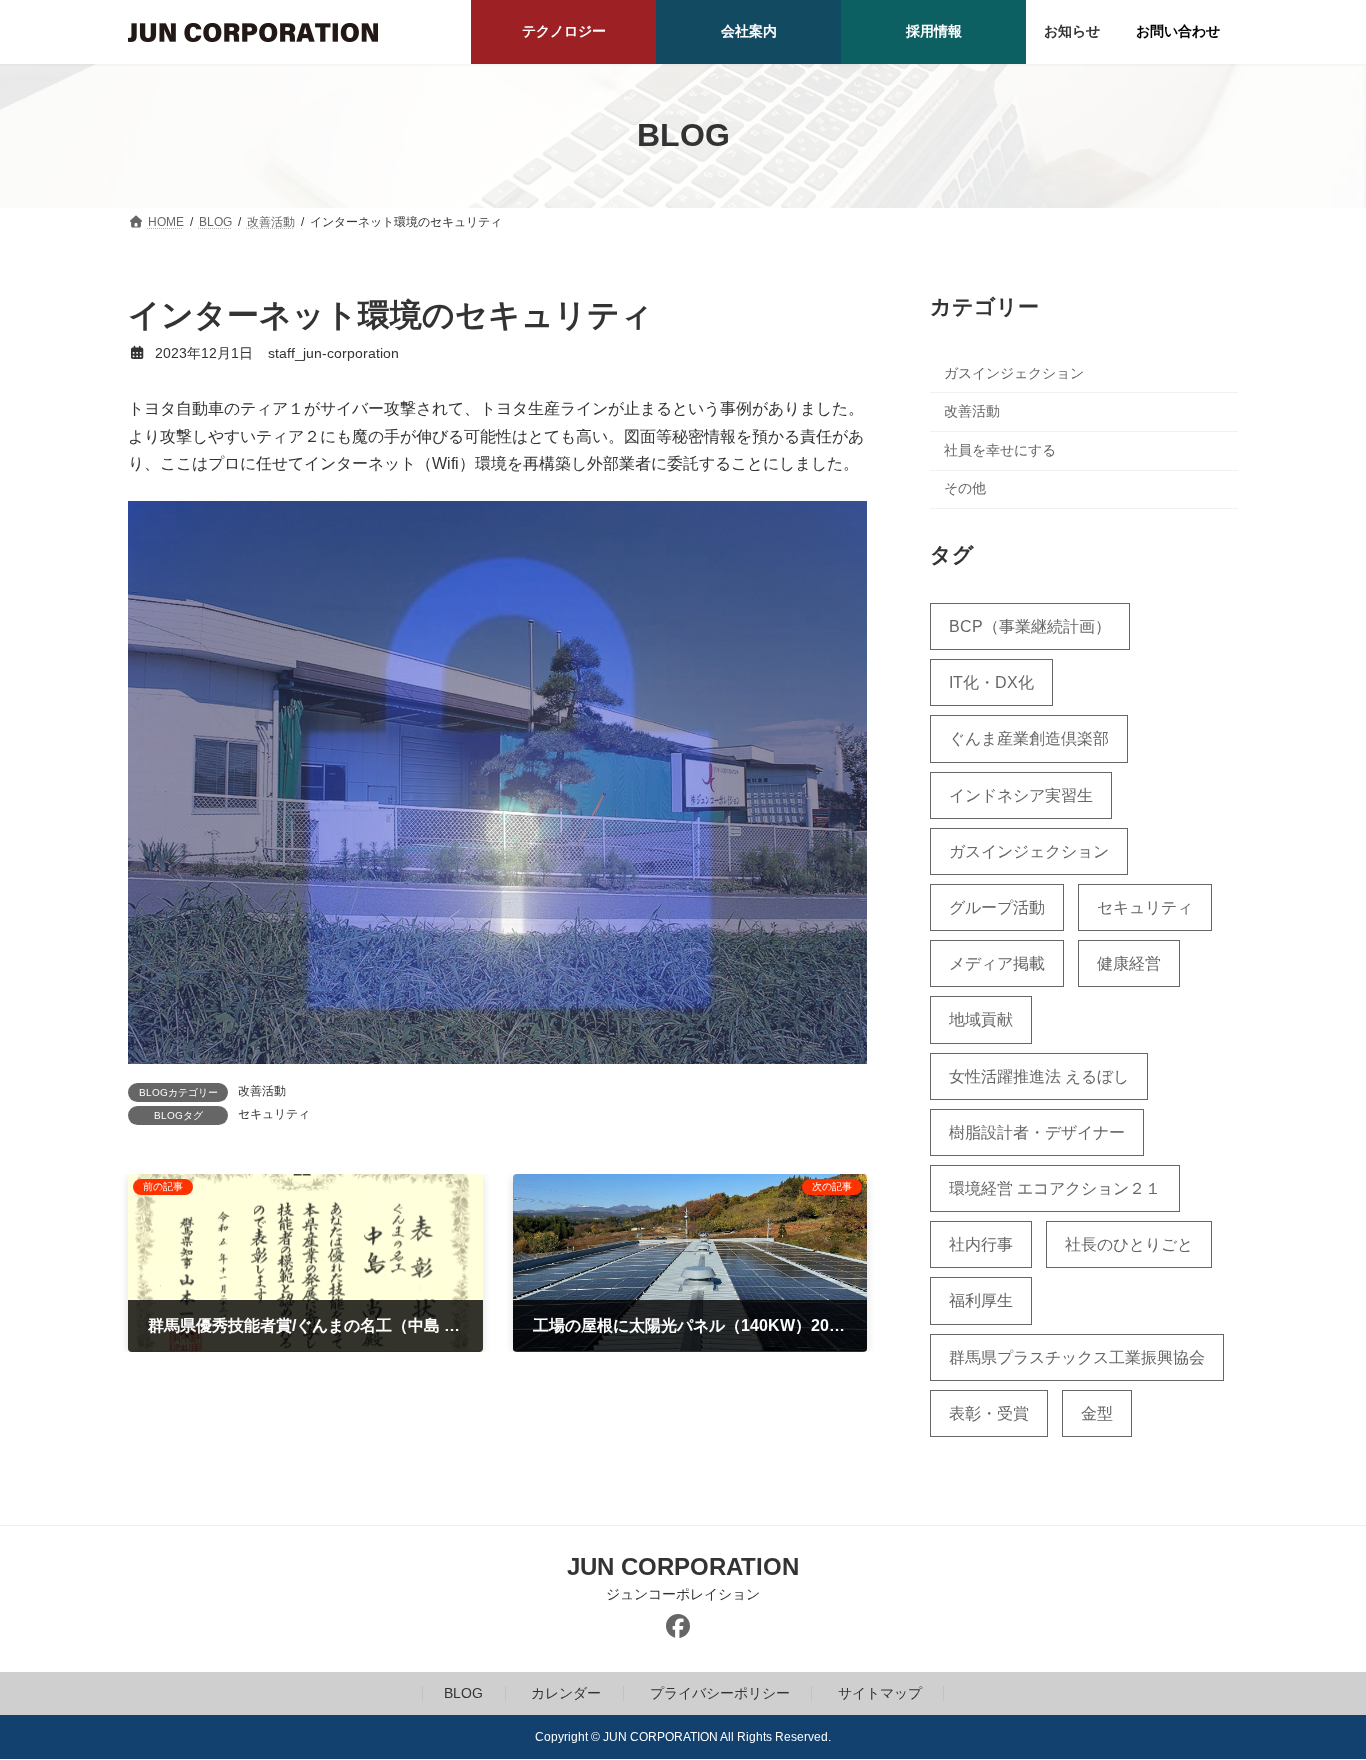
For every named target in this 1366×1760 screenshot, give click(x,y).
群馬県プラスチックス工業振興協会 (1077, 1356)
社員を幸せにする (1000, 449)
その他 (965, 488)
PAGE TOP (1315, 1688)
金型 (1097, 1412)
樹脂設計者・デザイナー (1037, 1131)
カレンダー (566, 1693)
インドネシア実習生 (1021, 794)
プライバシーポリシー (720, 1693)
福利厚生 (981, 1300)
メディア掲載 (997, 963)
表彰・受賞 (989, 1412)
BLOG (463, 1693)
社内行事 (981, 1244)
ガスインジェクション (1014, 372)
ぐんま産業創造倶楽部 (1029, 738)
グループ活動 (997, 907)
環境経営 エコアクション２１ (1055, 1188)
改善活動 (262, 1091)
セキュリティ (274, 1114)
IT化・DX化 (991, 682)
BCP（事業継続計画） (1030, 626)
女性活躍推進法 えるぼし (1039, 1075)
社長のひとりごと (1129, 1244)
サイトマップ (880, 1693)
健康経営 (1129, 963)
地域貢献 (981, 1019)
